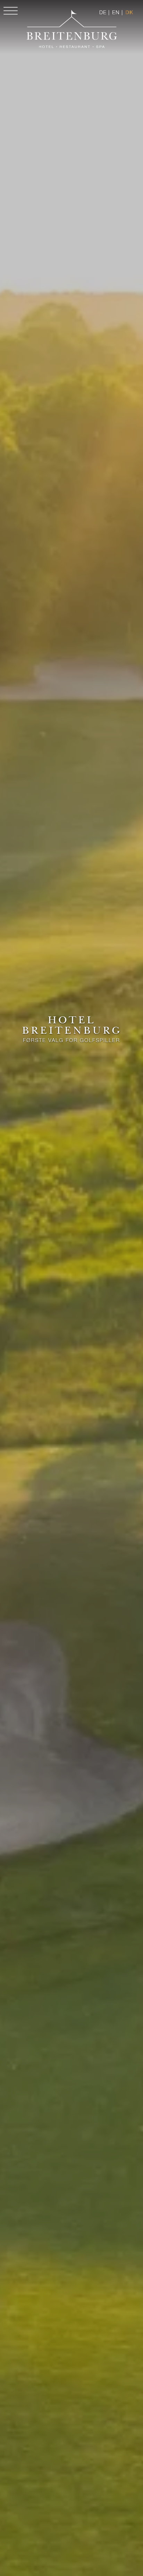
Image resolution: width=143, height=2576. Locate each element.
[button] (9, 15)
